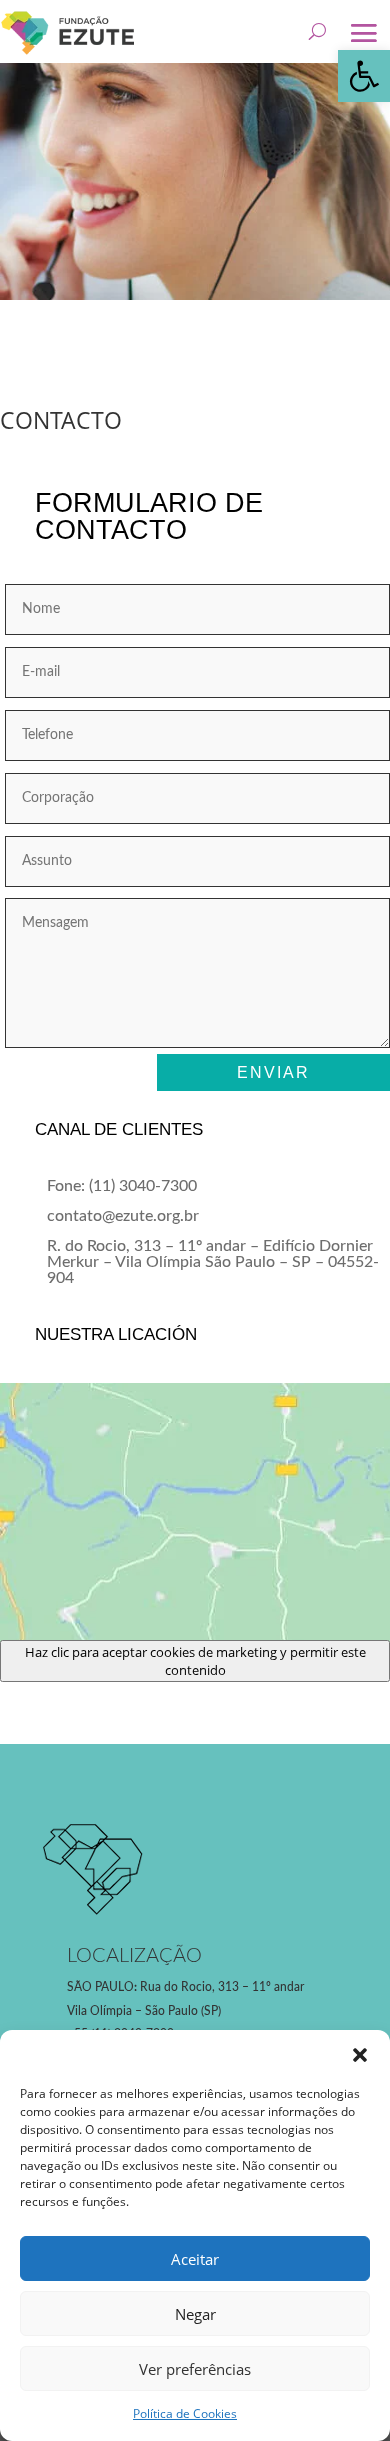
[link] (364, 76)
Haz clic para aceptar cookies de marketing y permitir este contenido (195, 1661)
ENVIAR (273, 1072)
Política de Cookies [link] (185, 2413)
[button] (360, 2055)
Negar (195, 2314)
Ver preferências (195, 2369)
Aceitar (195, 2259)
